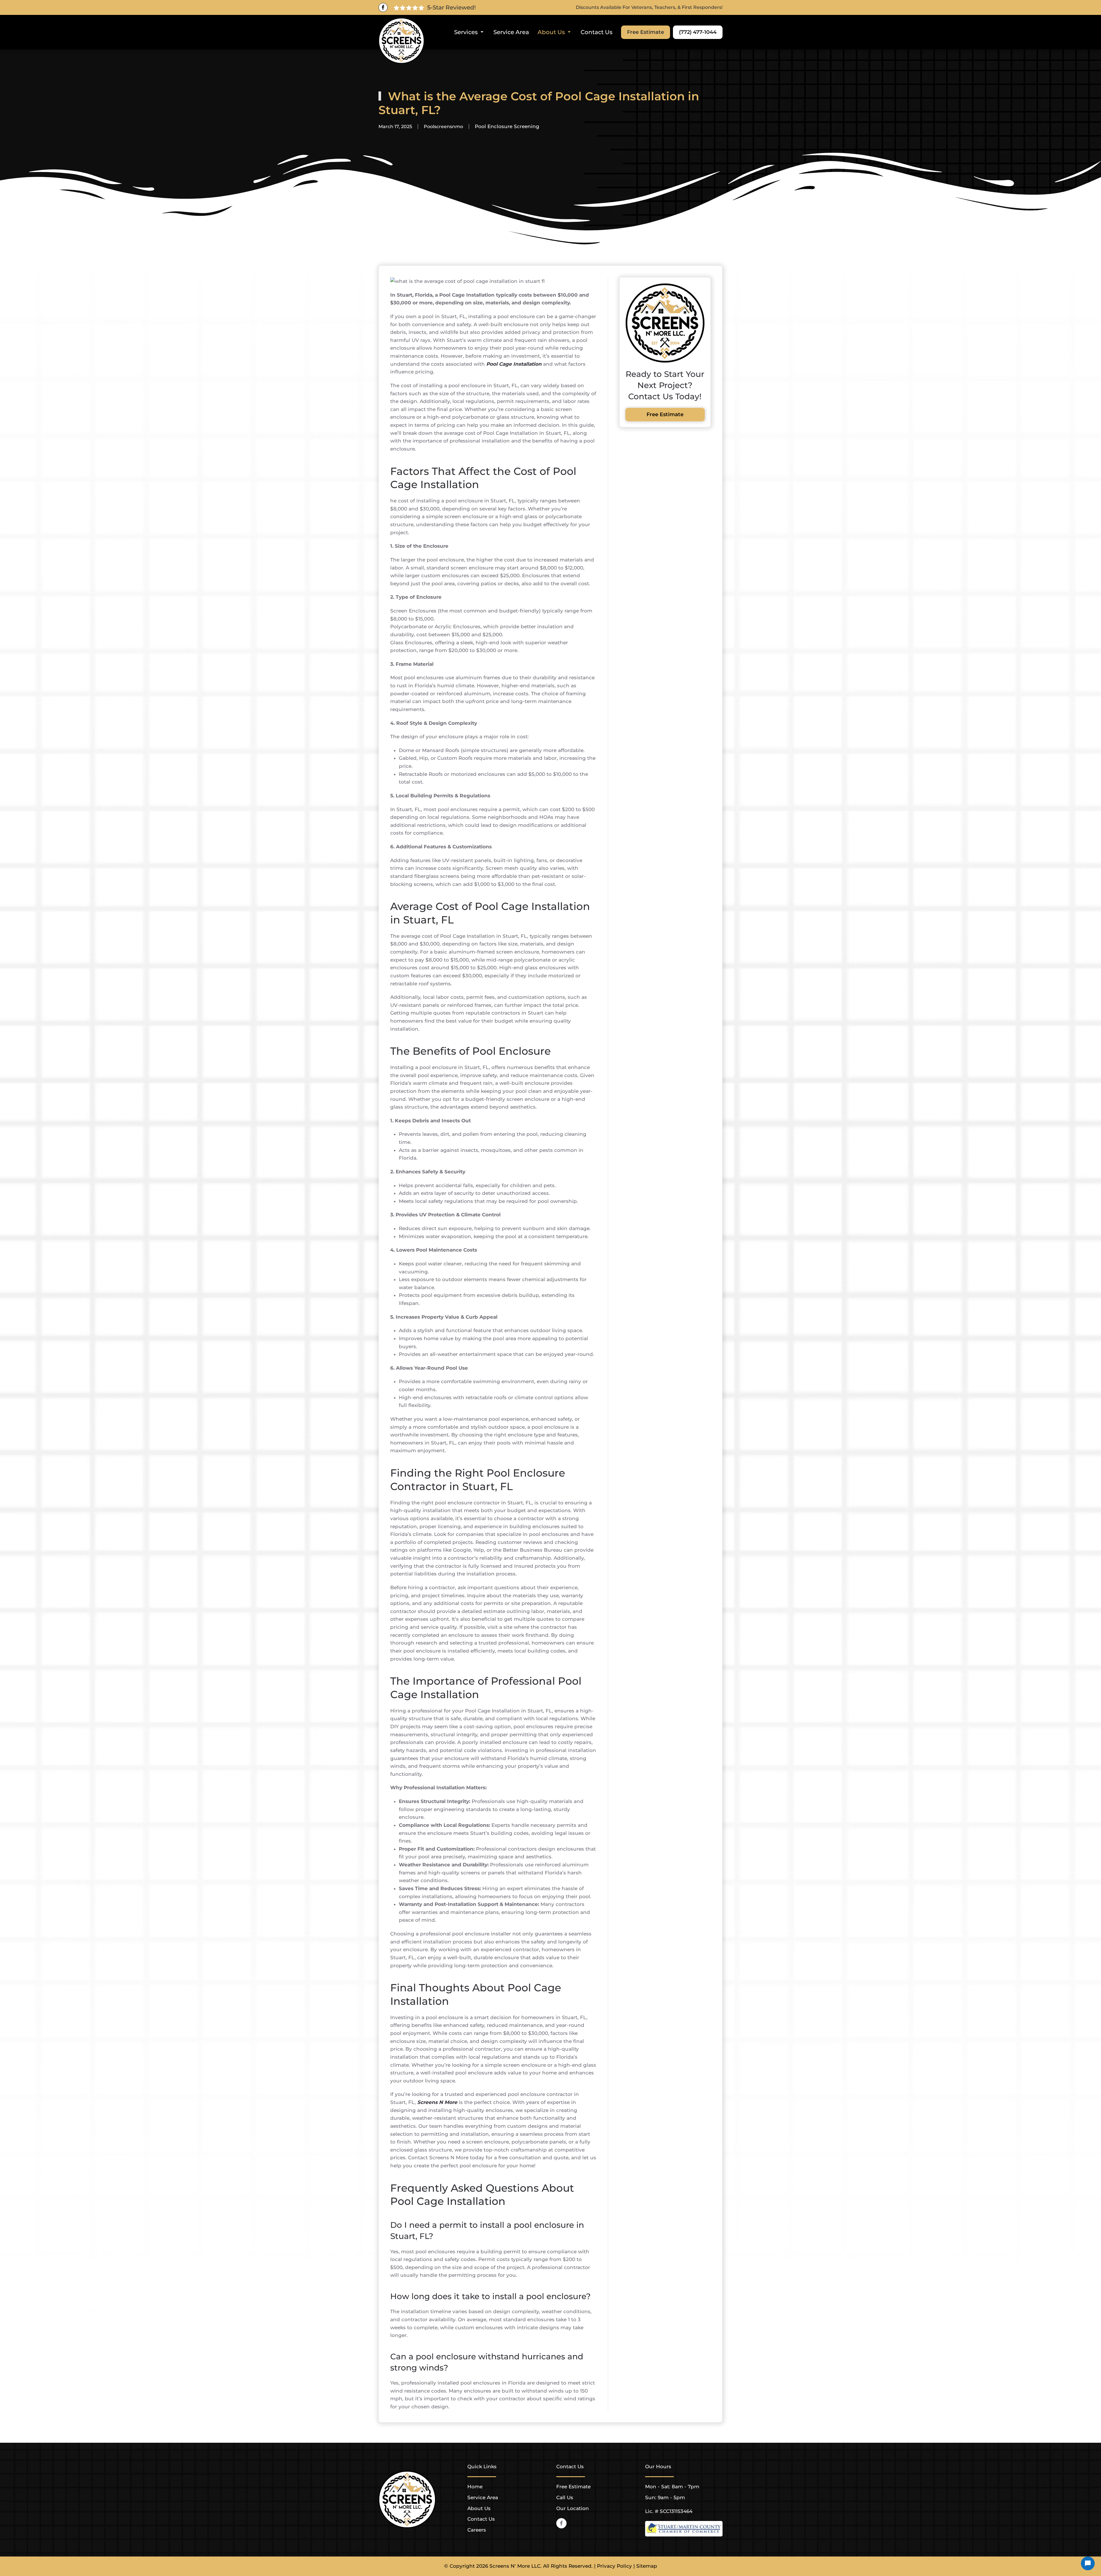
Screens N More (437, 2102)
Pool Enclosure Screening (507, 126)
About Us (479, 2508)
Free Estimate (646, 32)
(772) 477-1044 (698, 32)
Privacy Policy (614, 2566)
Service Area (511, 32)
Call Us (565, 2497)
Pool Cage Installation (514, 364)
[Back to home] (401, 41)
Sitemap (647, 2566)
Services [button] (466, 32)
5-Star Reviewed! (451, 7)
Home (475, 2487)
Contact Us (597, 32)
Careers (477, 2530)
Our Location (573, 2508)
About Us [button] (551, 32)
